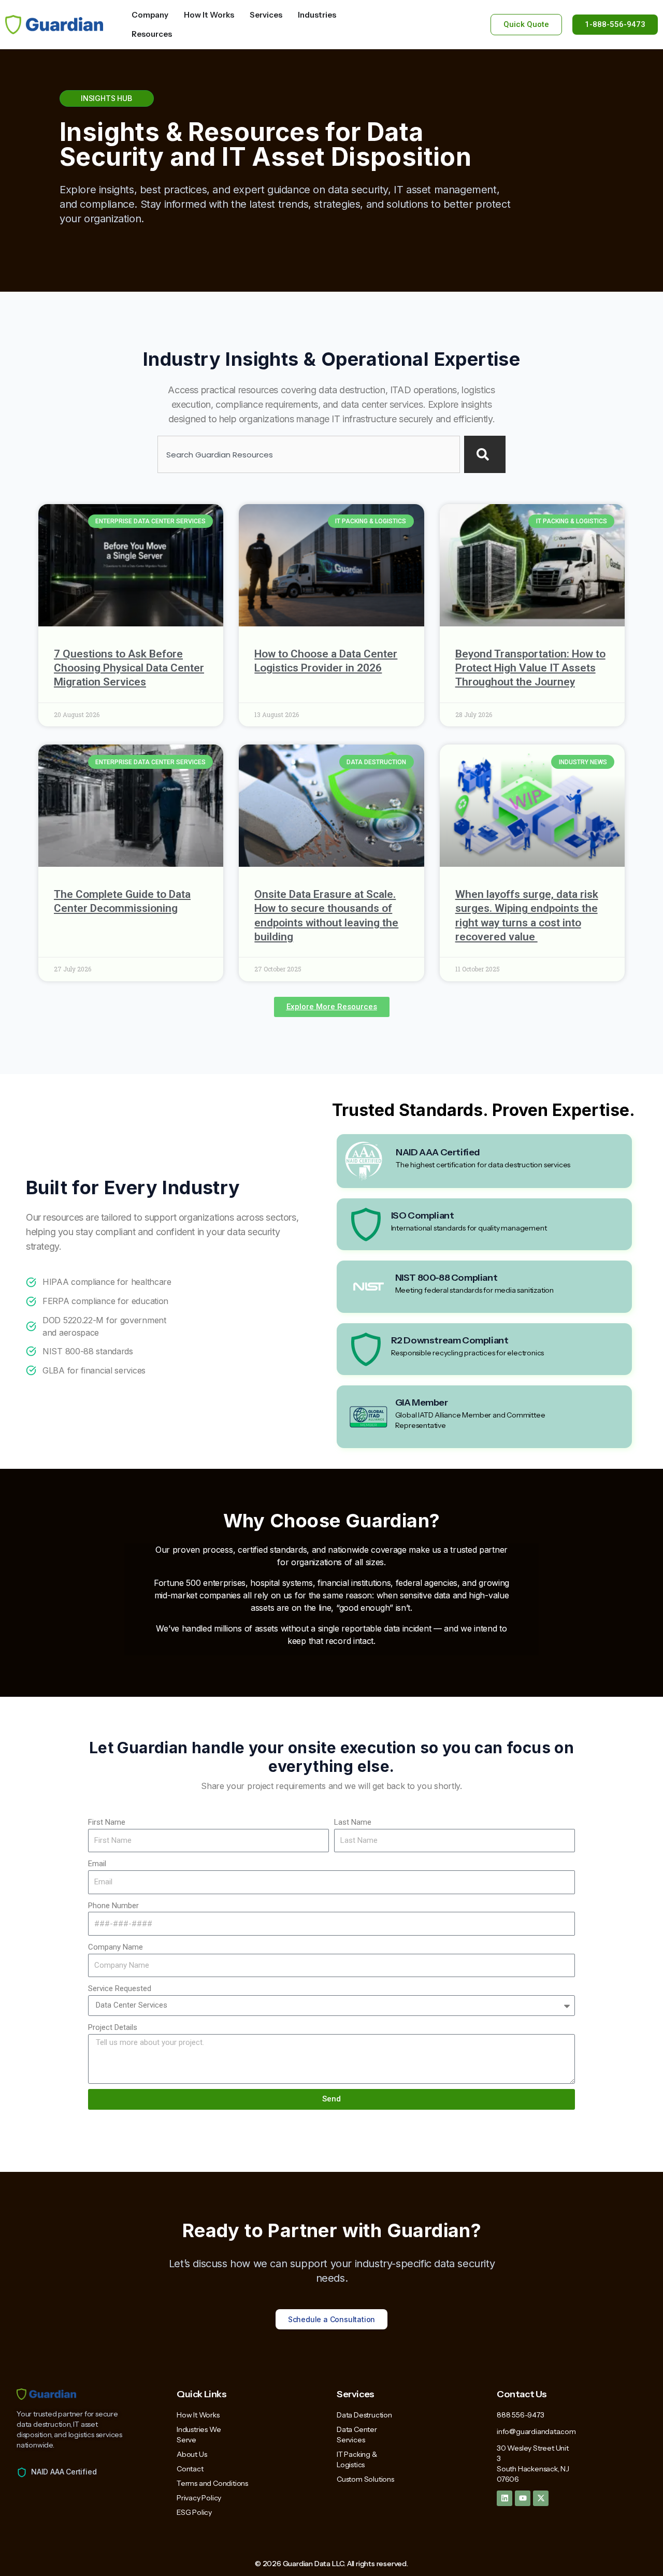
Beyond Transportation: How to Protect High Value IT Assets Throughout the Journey (530, 668)
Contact (190, 2469)
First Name (107, 1822)
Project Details (113, 2027)
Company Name (116, 1947)
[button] (332, 1007)
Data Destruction (364, 2415)
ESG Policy (194, 2512)
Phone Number (113, 1906)
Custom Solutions (365, 2479)
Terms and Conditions (212, 2483)
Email (97, 1864)
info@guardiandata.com (536, 2431)
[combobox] (309, 454)
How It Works (198, 2415)
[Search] (485, 454)
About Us (192, 2454)
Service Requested (120, 1988)
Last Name (353, 1822)
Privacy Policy (199, 2498)
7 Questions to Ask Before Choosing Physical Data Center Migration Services (129, 668)
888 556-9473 (521, 2415)
